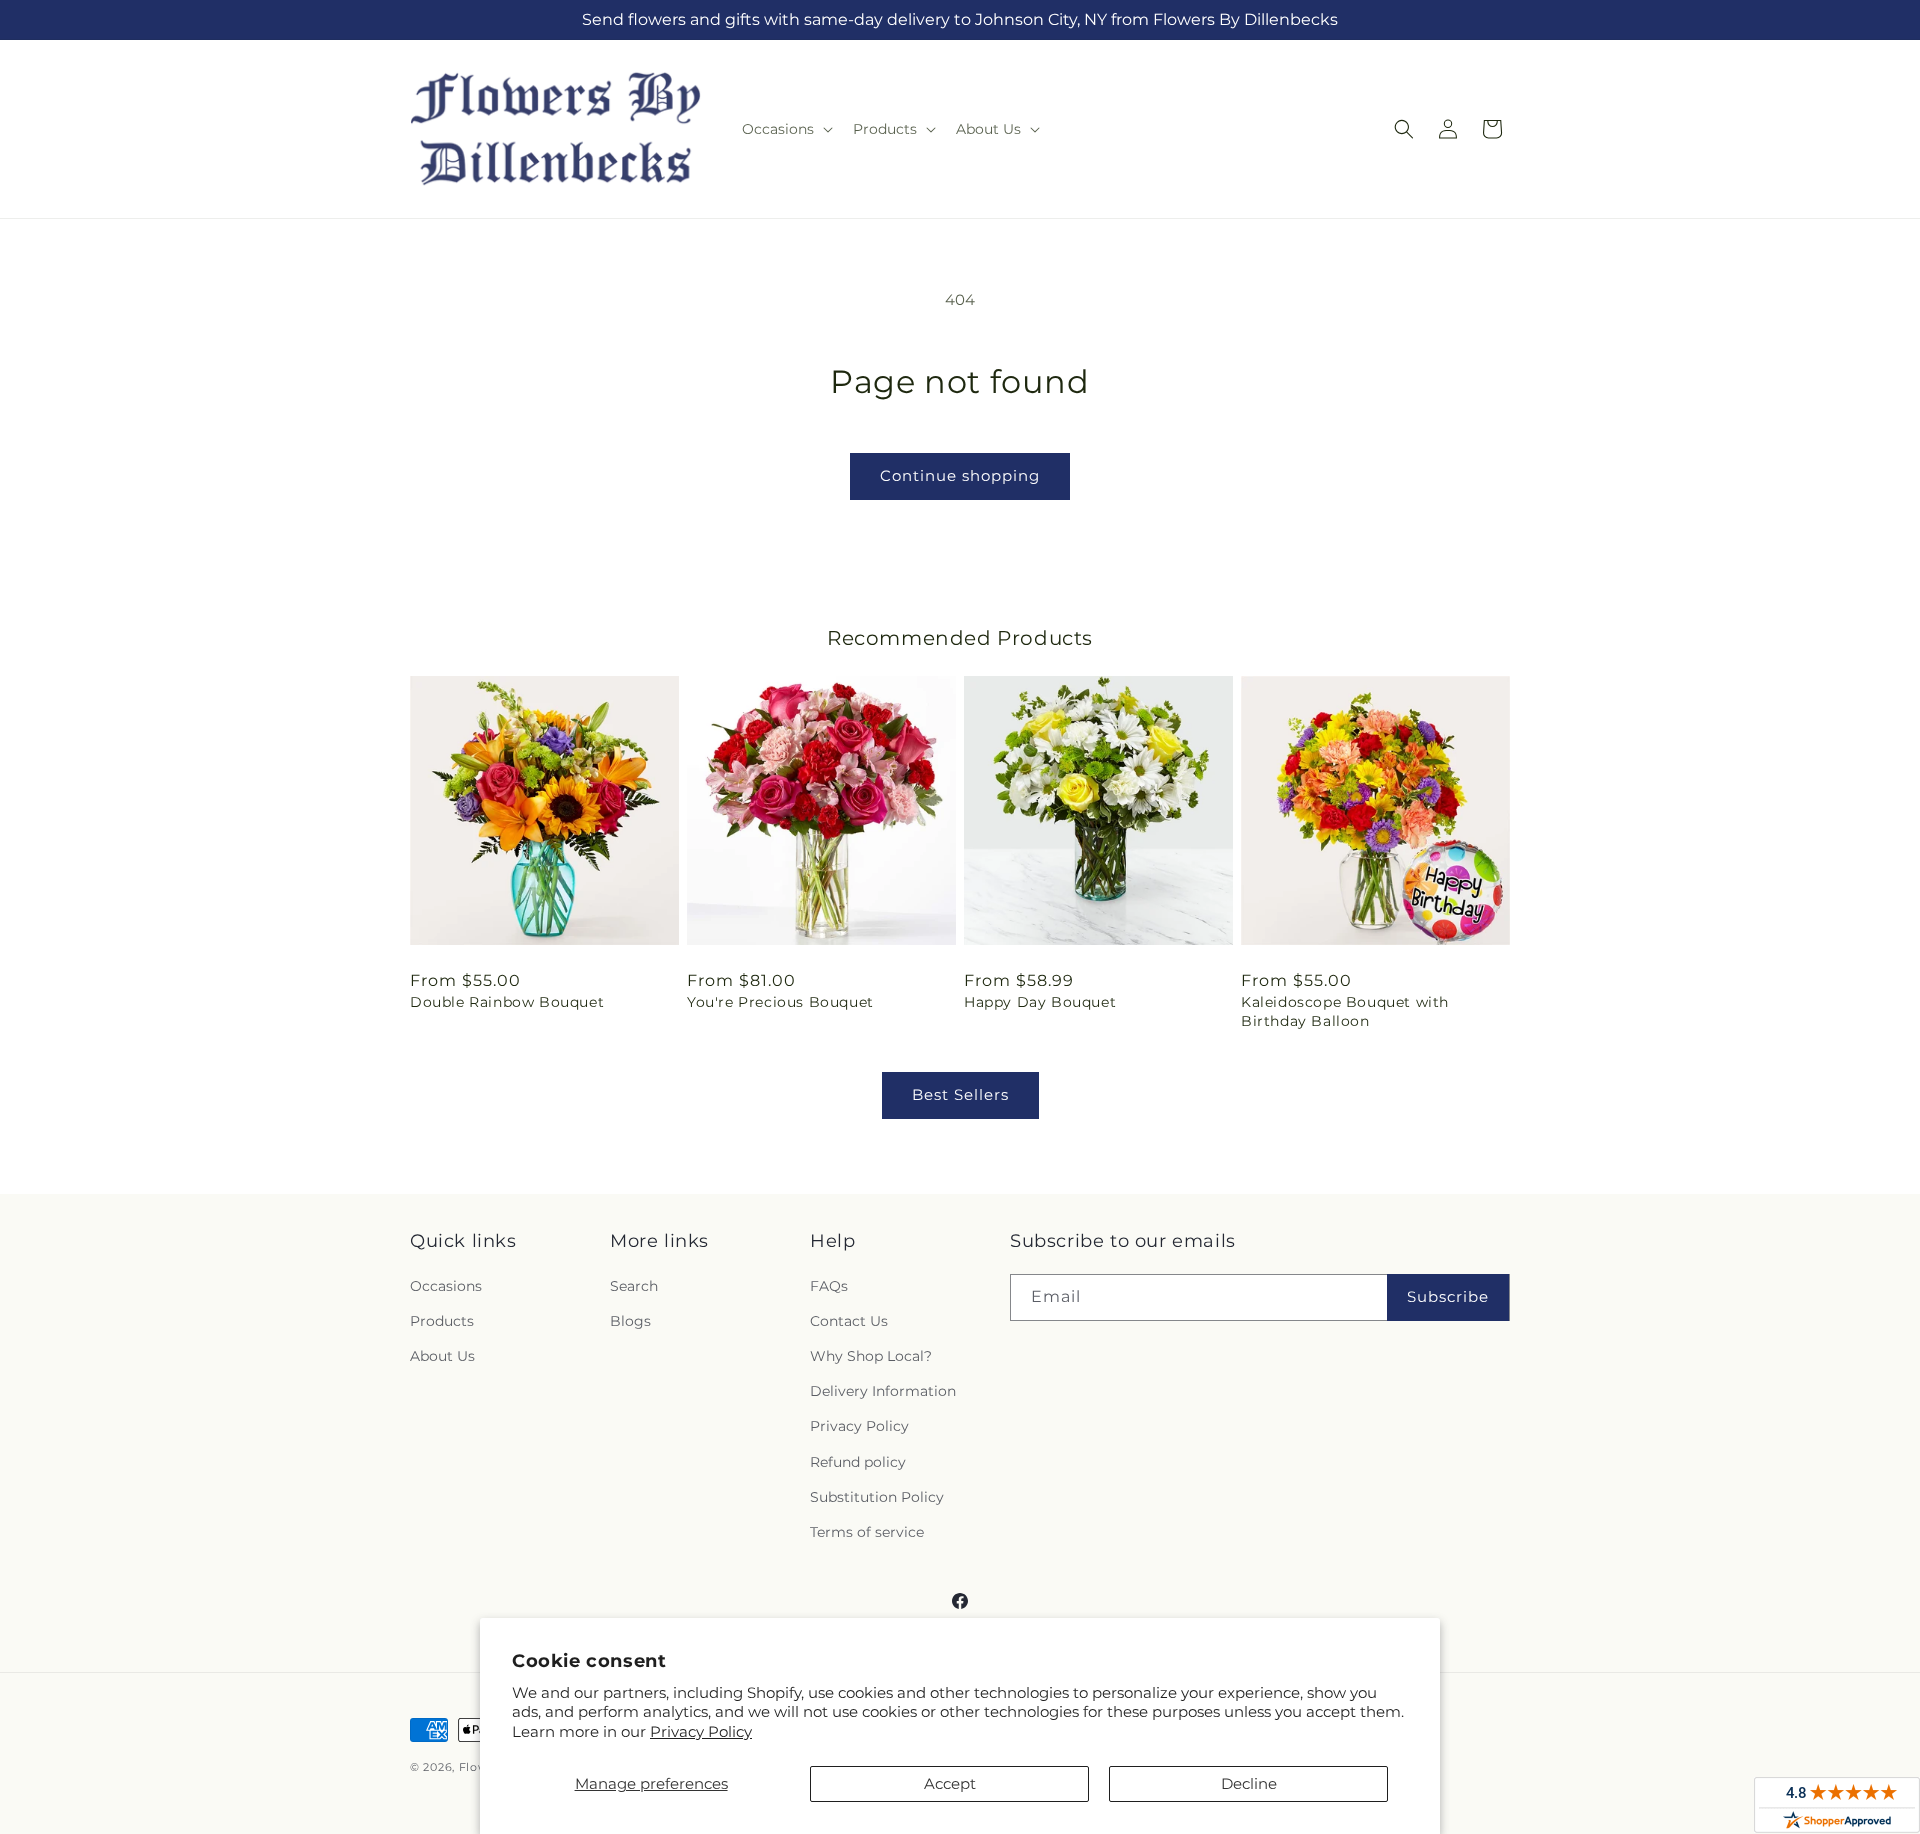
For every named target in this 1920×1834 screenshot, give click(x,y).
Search (634, 1286)
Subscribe (1448, 1296)
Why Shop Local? (871, 1356)
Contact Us (849, 1321)
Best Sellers (960, 1094)
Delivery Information (883, 1391)
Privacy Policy (701, 1731)
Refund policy (858, 1462)
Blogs (630, 1321)
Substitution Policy (877, 1497)
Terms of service (867, 1532)
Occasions (446, 1286)
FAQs (829, 1286)
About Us (442, 1356)
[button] (785, 129)
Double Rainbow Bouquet (507, 1002)
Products (442, 1321)
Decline (1249, 1783)
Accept (950, 1783)
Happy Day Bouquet (1040, 1002)
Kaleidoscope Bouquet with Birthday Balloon (1345, 1011)
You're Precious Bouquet (780, 1002)
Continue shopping (960, 475)
